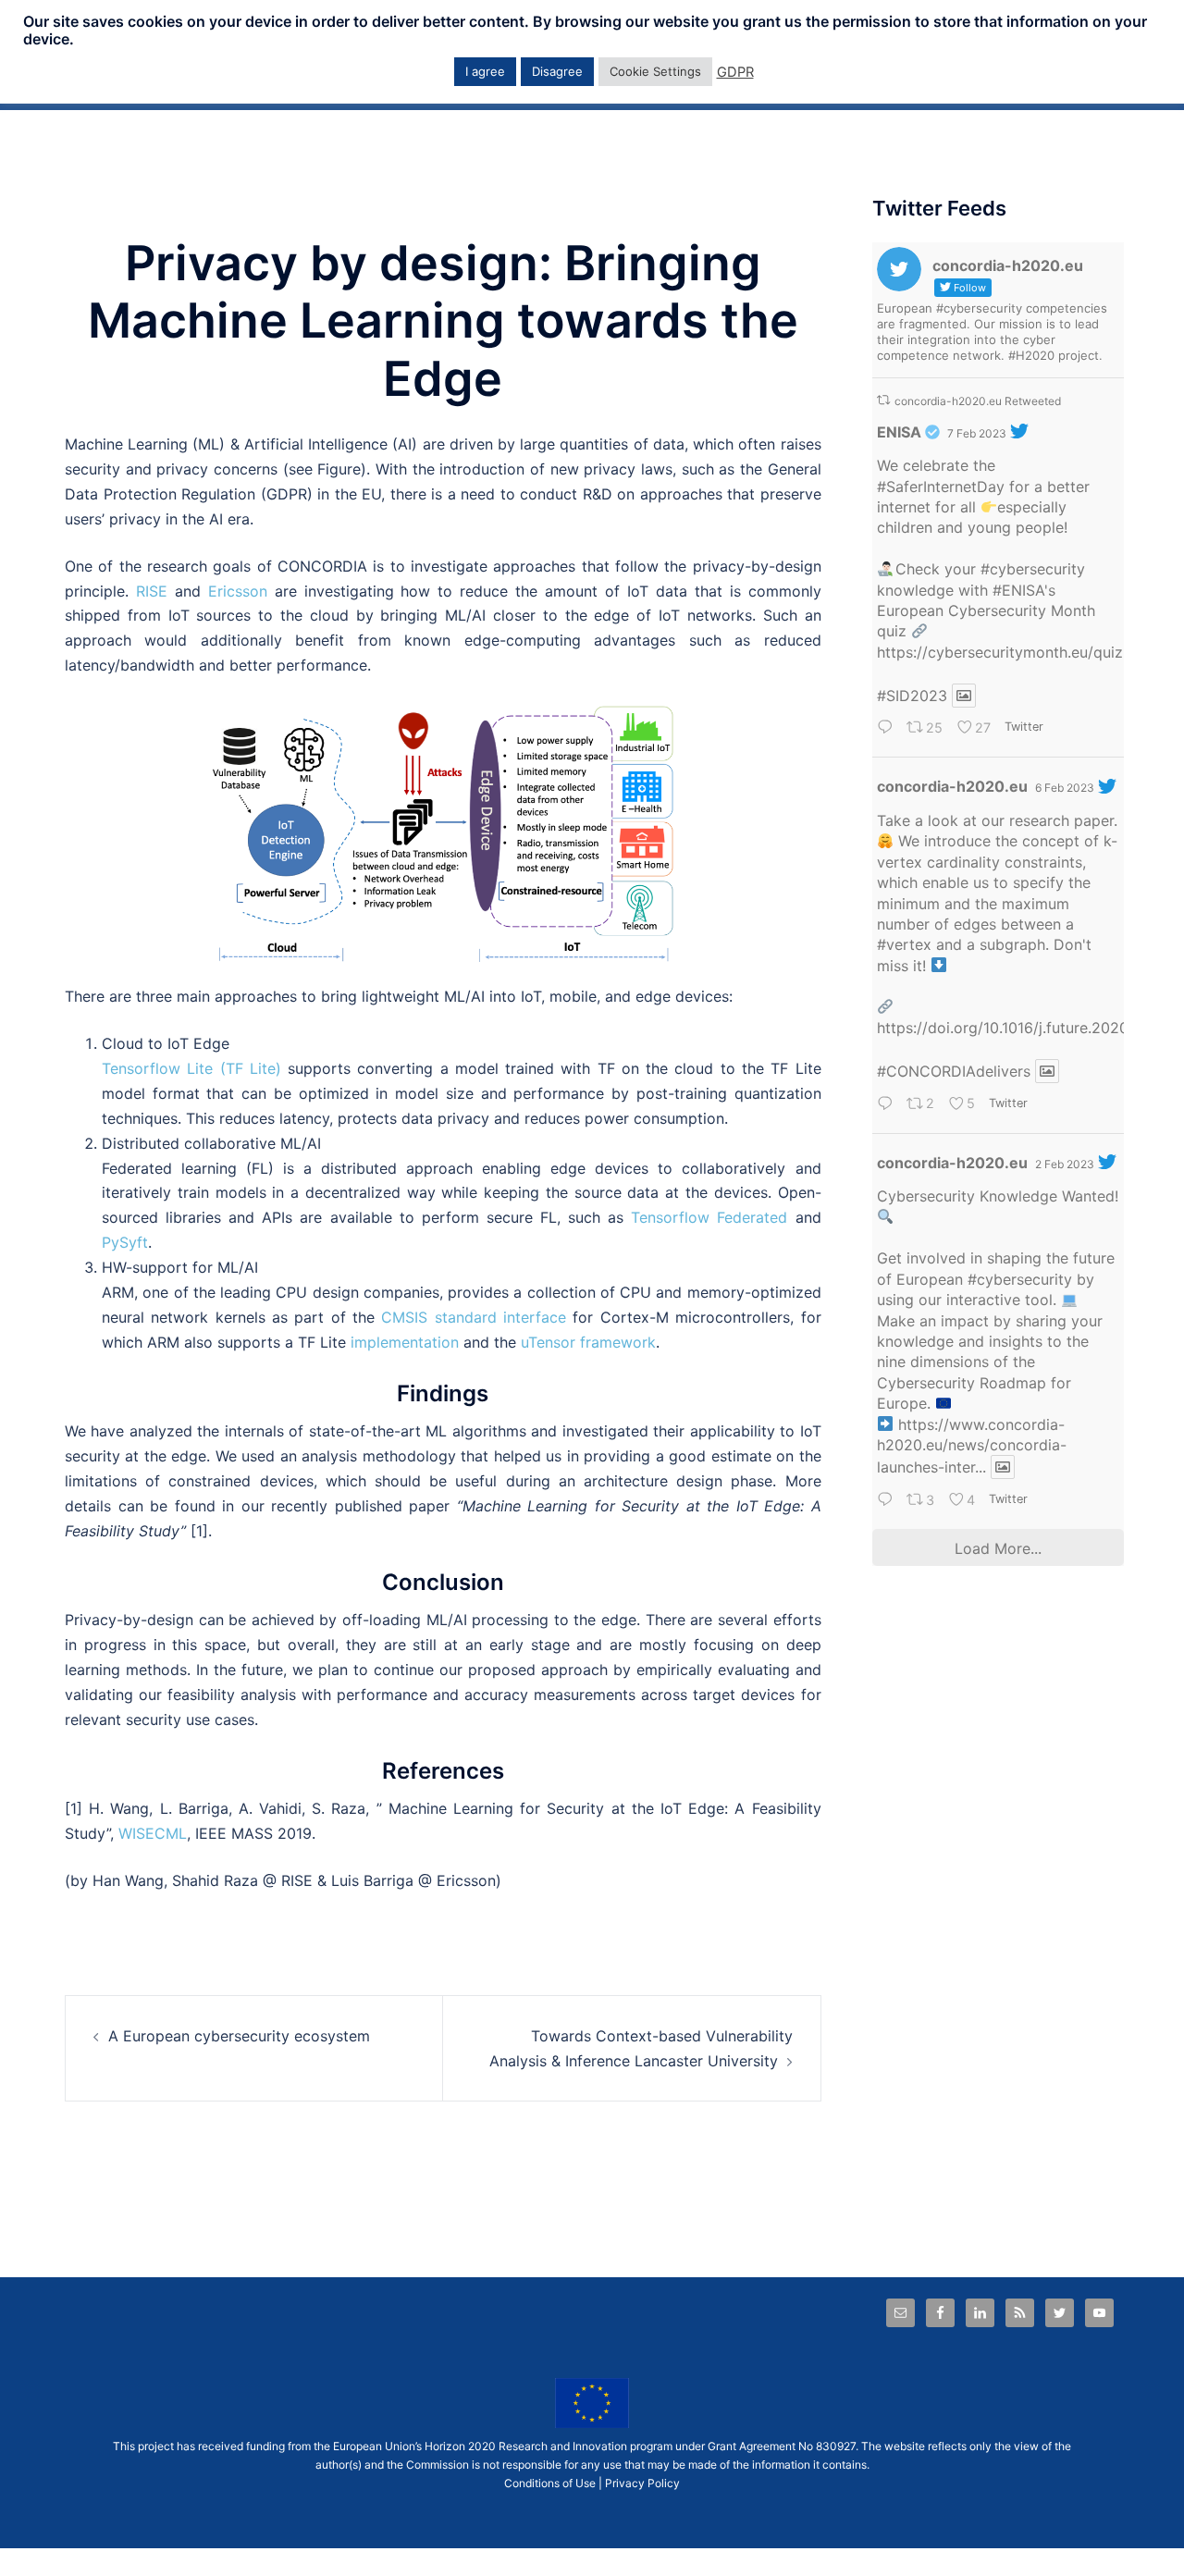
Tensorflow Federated (709, 1217)
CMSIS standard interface (470, 1317)
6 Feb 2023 (1065, 788)
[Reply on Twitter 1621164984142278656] (888, 1501)
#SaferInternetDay (941, 487)
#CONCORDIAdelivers (954, 1071)
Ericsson (238, 591)
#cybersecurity (1033, 569)
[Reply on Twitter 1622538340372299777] (888, 1105)
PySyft (125, 1242)
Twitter (1024, 727)
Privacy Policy (642, 2483)
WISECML (153, 1833)
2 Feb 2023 (1065, 1164)
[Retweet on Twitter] (883, 400)
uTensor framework (586, 1342)
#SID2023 (912, 696)
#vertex (904, 944)
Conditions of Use (550, 2483)
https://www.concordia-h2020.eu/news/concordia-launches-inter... (972, 1446)
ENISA (899, 432)
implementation (405, 1342)
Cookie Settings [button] (655, 71)
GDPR (735, 72)
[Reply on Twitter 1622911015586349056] (888, 729)
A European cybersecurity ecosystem (239, 2036)
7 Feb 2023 (977, 433)
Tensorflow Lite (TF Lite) (191, 1068)
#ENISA (1018, 590)
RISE (152, 591)
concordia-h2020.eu (952, 786)
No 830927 (827, 2446)
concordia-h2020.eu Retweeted (978, 401)
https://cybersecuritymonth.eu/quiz (1000, 652)
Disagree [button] (557, 71)
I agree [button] (485, 71)
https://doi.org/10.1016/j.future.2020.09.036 (1030, 1028)
